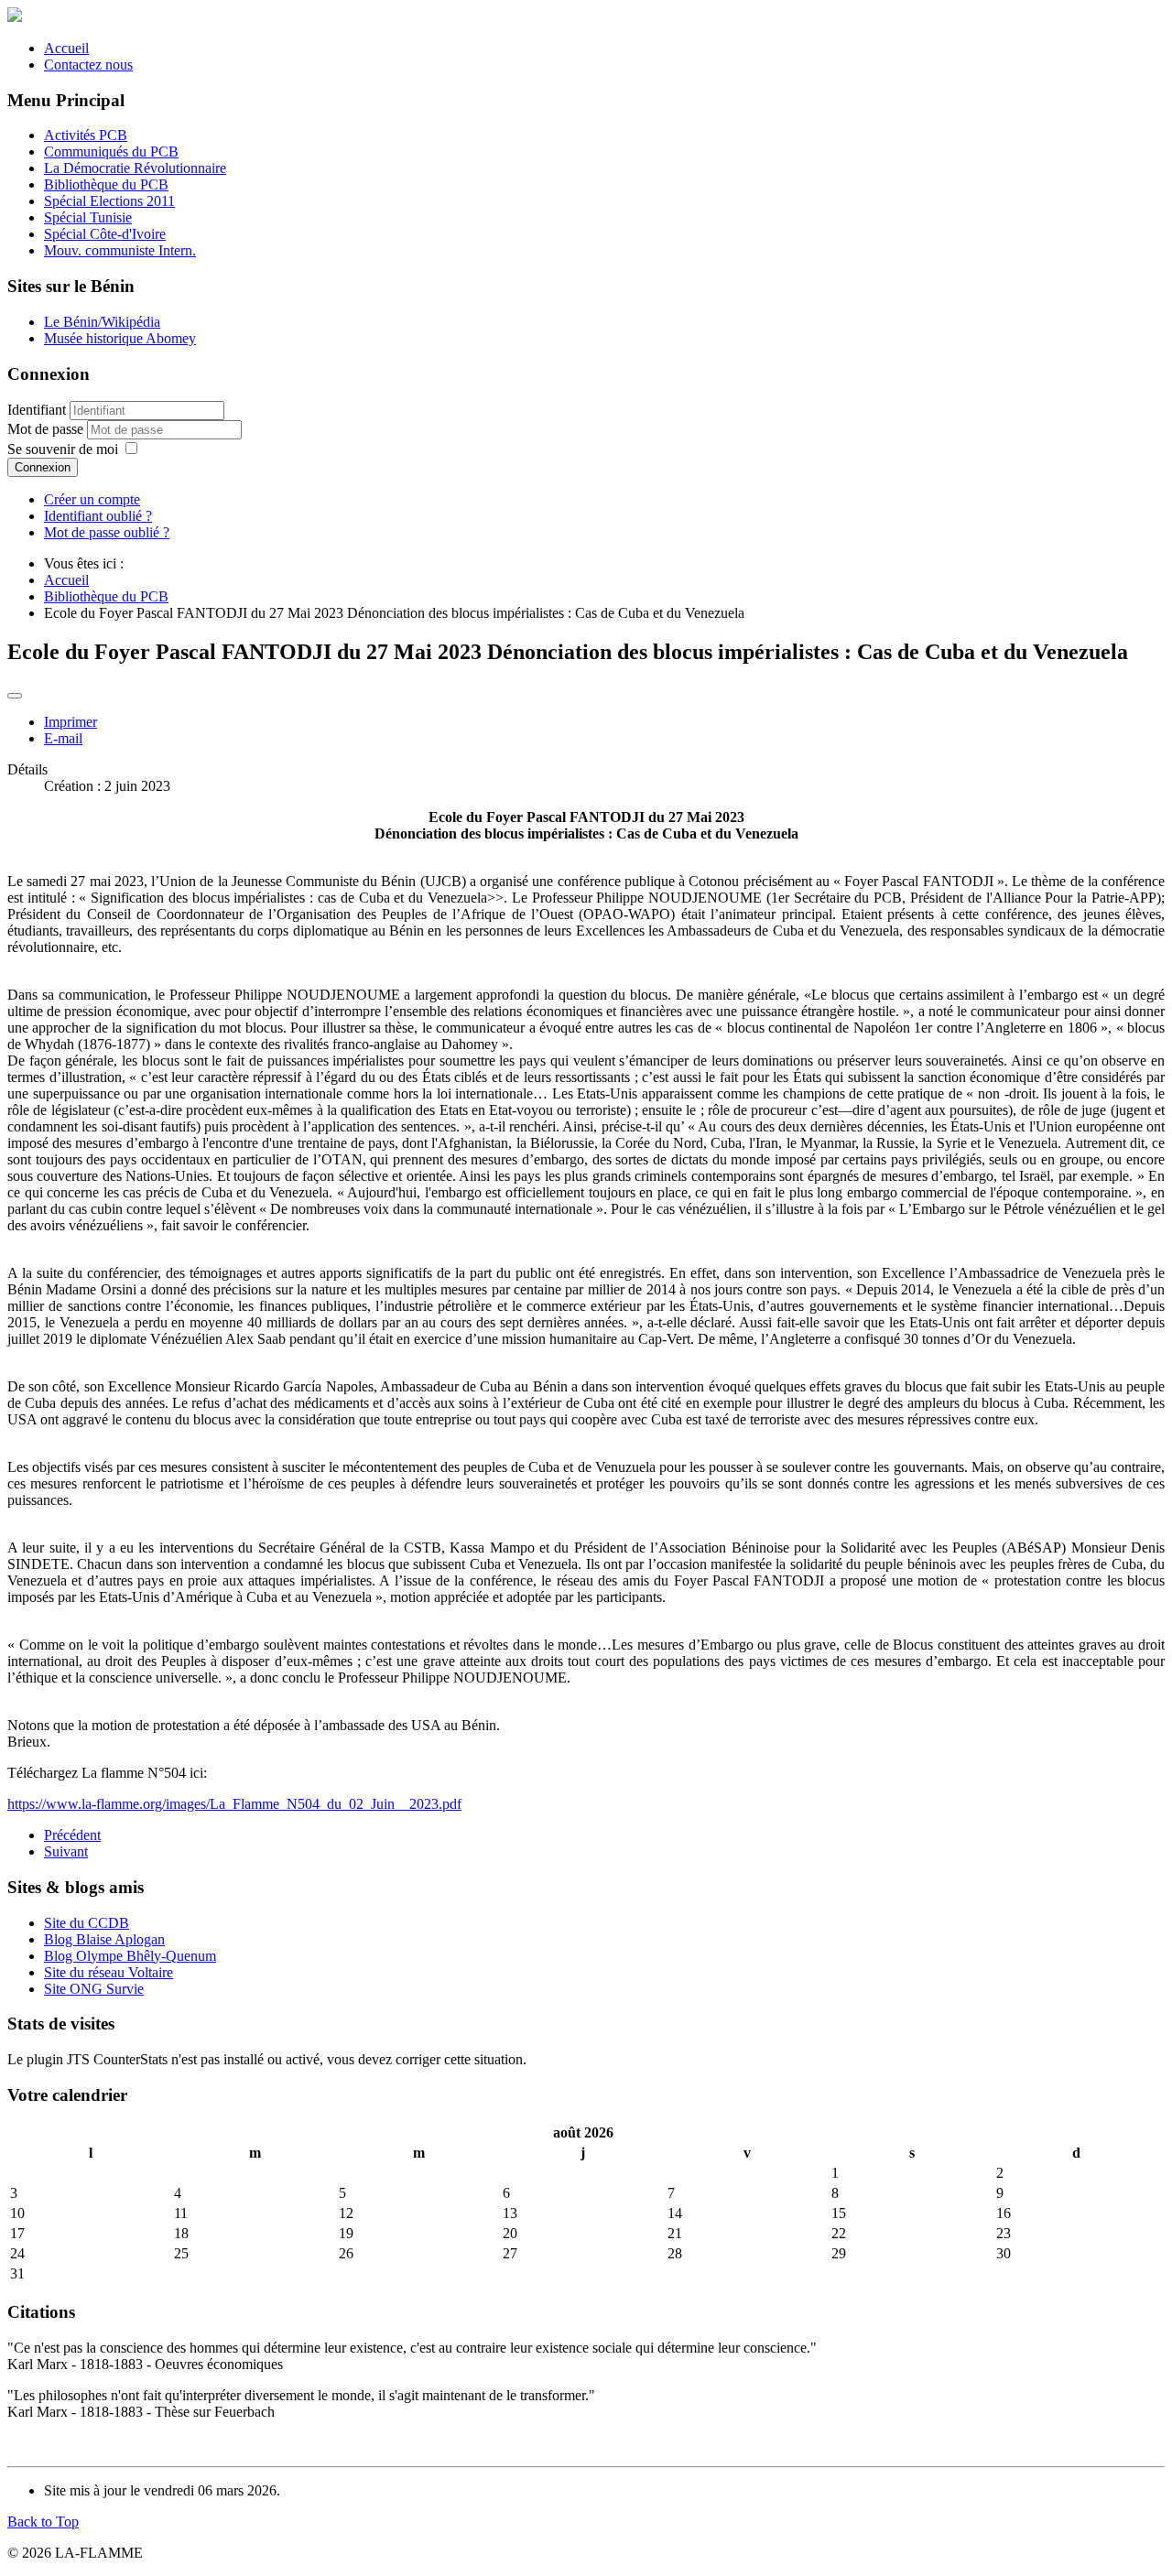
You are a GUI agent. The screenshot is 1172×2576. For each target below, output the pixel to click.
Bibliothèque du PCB (106, 184)
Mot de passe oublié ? (107, 532)
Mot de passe (47, 429)
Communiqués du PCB (111, 152)
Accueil (66, 48)
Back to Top (43, 2522)
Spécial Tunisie (88, 217)
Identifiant (37, 410)
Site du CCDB (87, 1923)
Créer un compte (92, 499)
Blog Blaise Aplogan (104, 1939)
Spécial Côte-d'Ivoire (105, 234)
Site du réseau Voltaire (109, 1972)
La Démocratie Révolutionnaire (135, 168)
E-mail (63, 738)
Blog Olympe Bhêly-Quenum (130, 1956)
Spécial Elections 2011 (109, 201)
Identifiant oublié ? (98, 516)
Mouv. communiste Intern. (120, 250)
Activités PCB (86, 135)
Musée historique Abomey (120, 338)
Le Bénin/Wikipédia (102, 322)
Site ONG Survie (94, 1989)
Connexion (43, 467)
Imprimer (71, 722)
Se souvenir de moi (63, 449)
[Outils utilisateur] (15, 696)
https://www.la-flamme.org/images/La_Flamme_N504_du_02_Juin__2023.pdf (234, 1804)
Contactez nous (88, 65)
